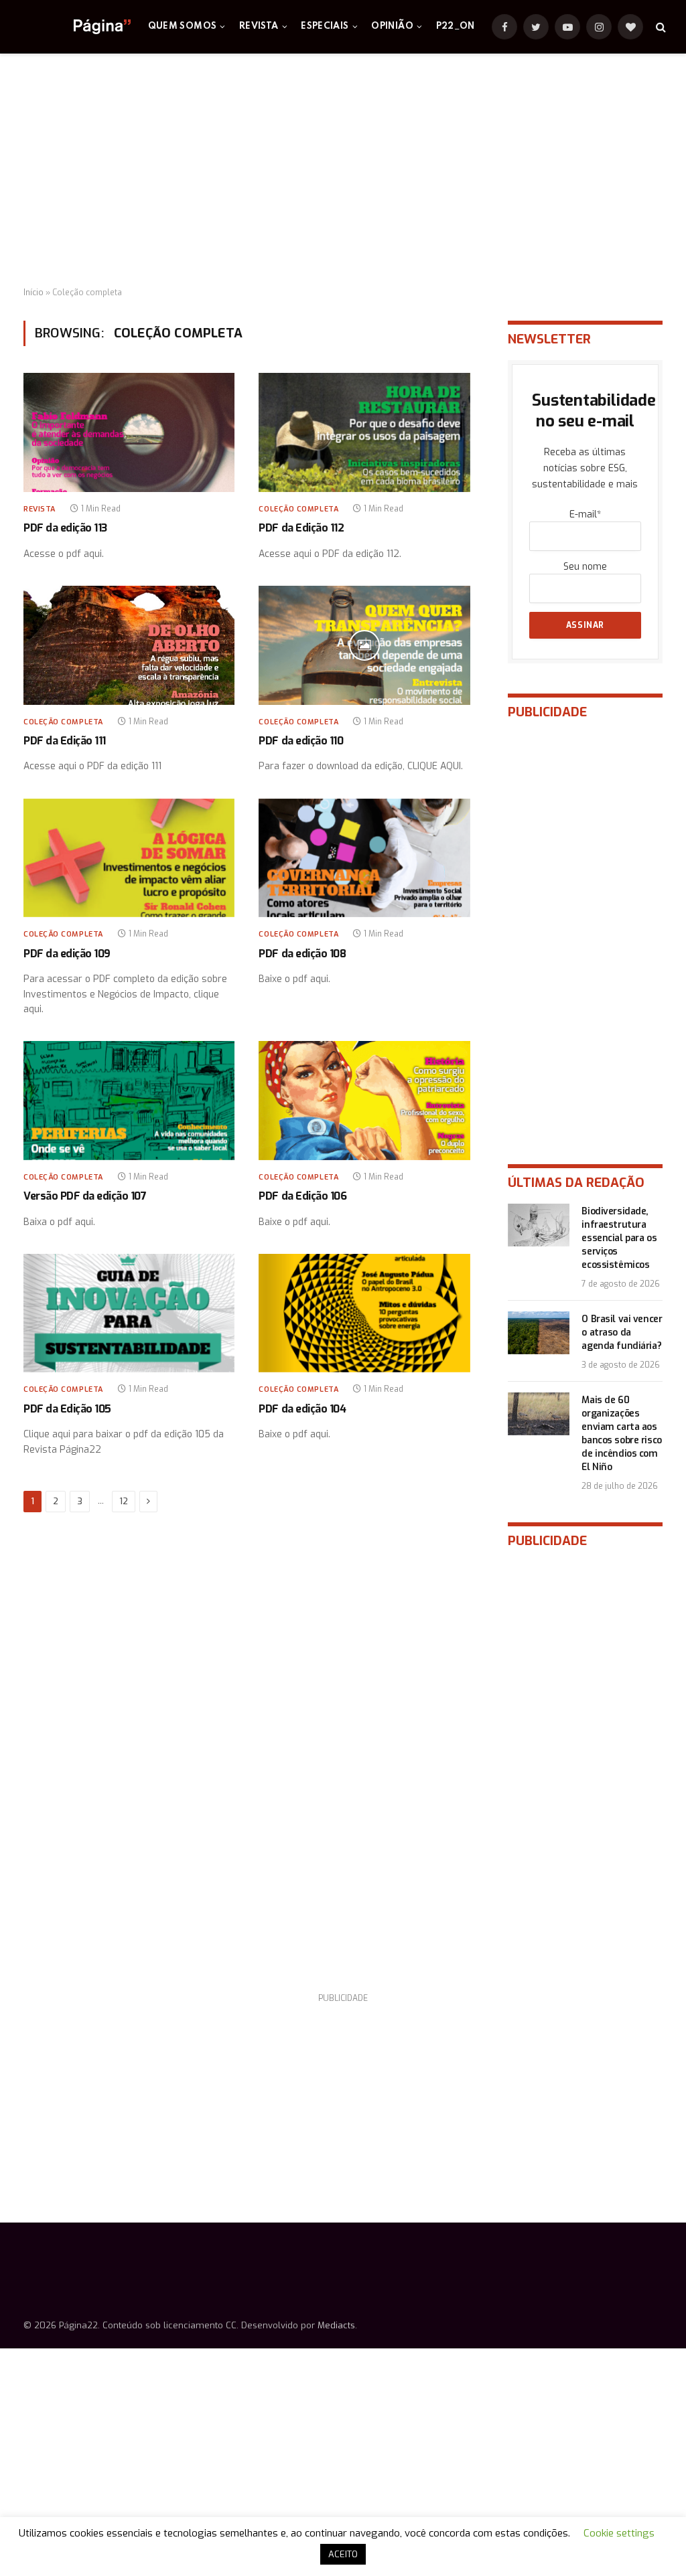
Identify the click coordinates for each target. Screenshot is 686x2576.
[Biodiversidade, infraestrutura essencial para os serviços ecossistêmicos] (539, 1225)
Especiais (325, 26)
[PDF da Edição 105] (129, 1313)
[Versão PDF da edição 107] (129, 1100)
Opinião (392, 26)
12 (124, 1501)
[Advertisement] (343, 171)
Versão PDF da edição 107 (85, 1196)
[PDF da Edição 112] (364, 432)
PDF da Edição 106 (302, 1196)
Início (33, 293)
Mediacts (336, 2325)
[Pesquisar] (660, 27)
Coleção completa (298, 509)
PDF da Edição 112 (301, 528)
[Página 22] (75, 27)
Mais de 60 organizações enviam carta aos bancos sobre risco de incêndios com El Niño (621, 1434)
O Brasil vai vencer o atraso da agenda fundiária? (622, 1333)
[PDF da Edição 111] (129, 645)
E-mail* (585, 514)
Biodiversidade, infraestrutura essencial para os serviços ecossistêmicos (619, 1238)
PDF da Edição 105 (67, 1409)
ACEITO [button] (343, 2554)
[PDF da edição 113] (129, 432)
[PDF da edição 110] (364, 645)
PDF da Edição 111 (65, 741)
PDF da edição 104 (302, 1409)
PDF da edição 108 (302, 954)
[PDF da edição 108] (364, 858)
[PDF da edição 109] (129, 858)
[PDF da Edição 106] (364, 1100)
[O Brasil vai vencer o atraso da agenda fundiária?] (539, 1333)
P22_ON (456, 26)
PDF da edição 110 (301, 741)
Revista (259, 26)
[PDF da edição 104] (364, 1313)
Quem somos (183, 26)
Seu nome (585, 567)
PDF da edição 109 (67, 954)
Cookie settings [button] (619, 2533)
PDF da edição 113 (65, 528)
